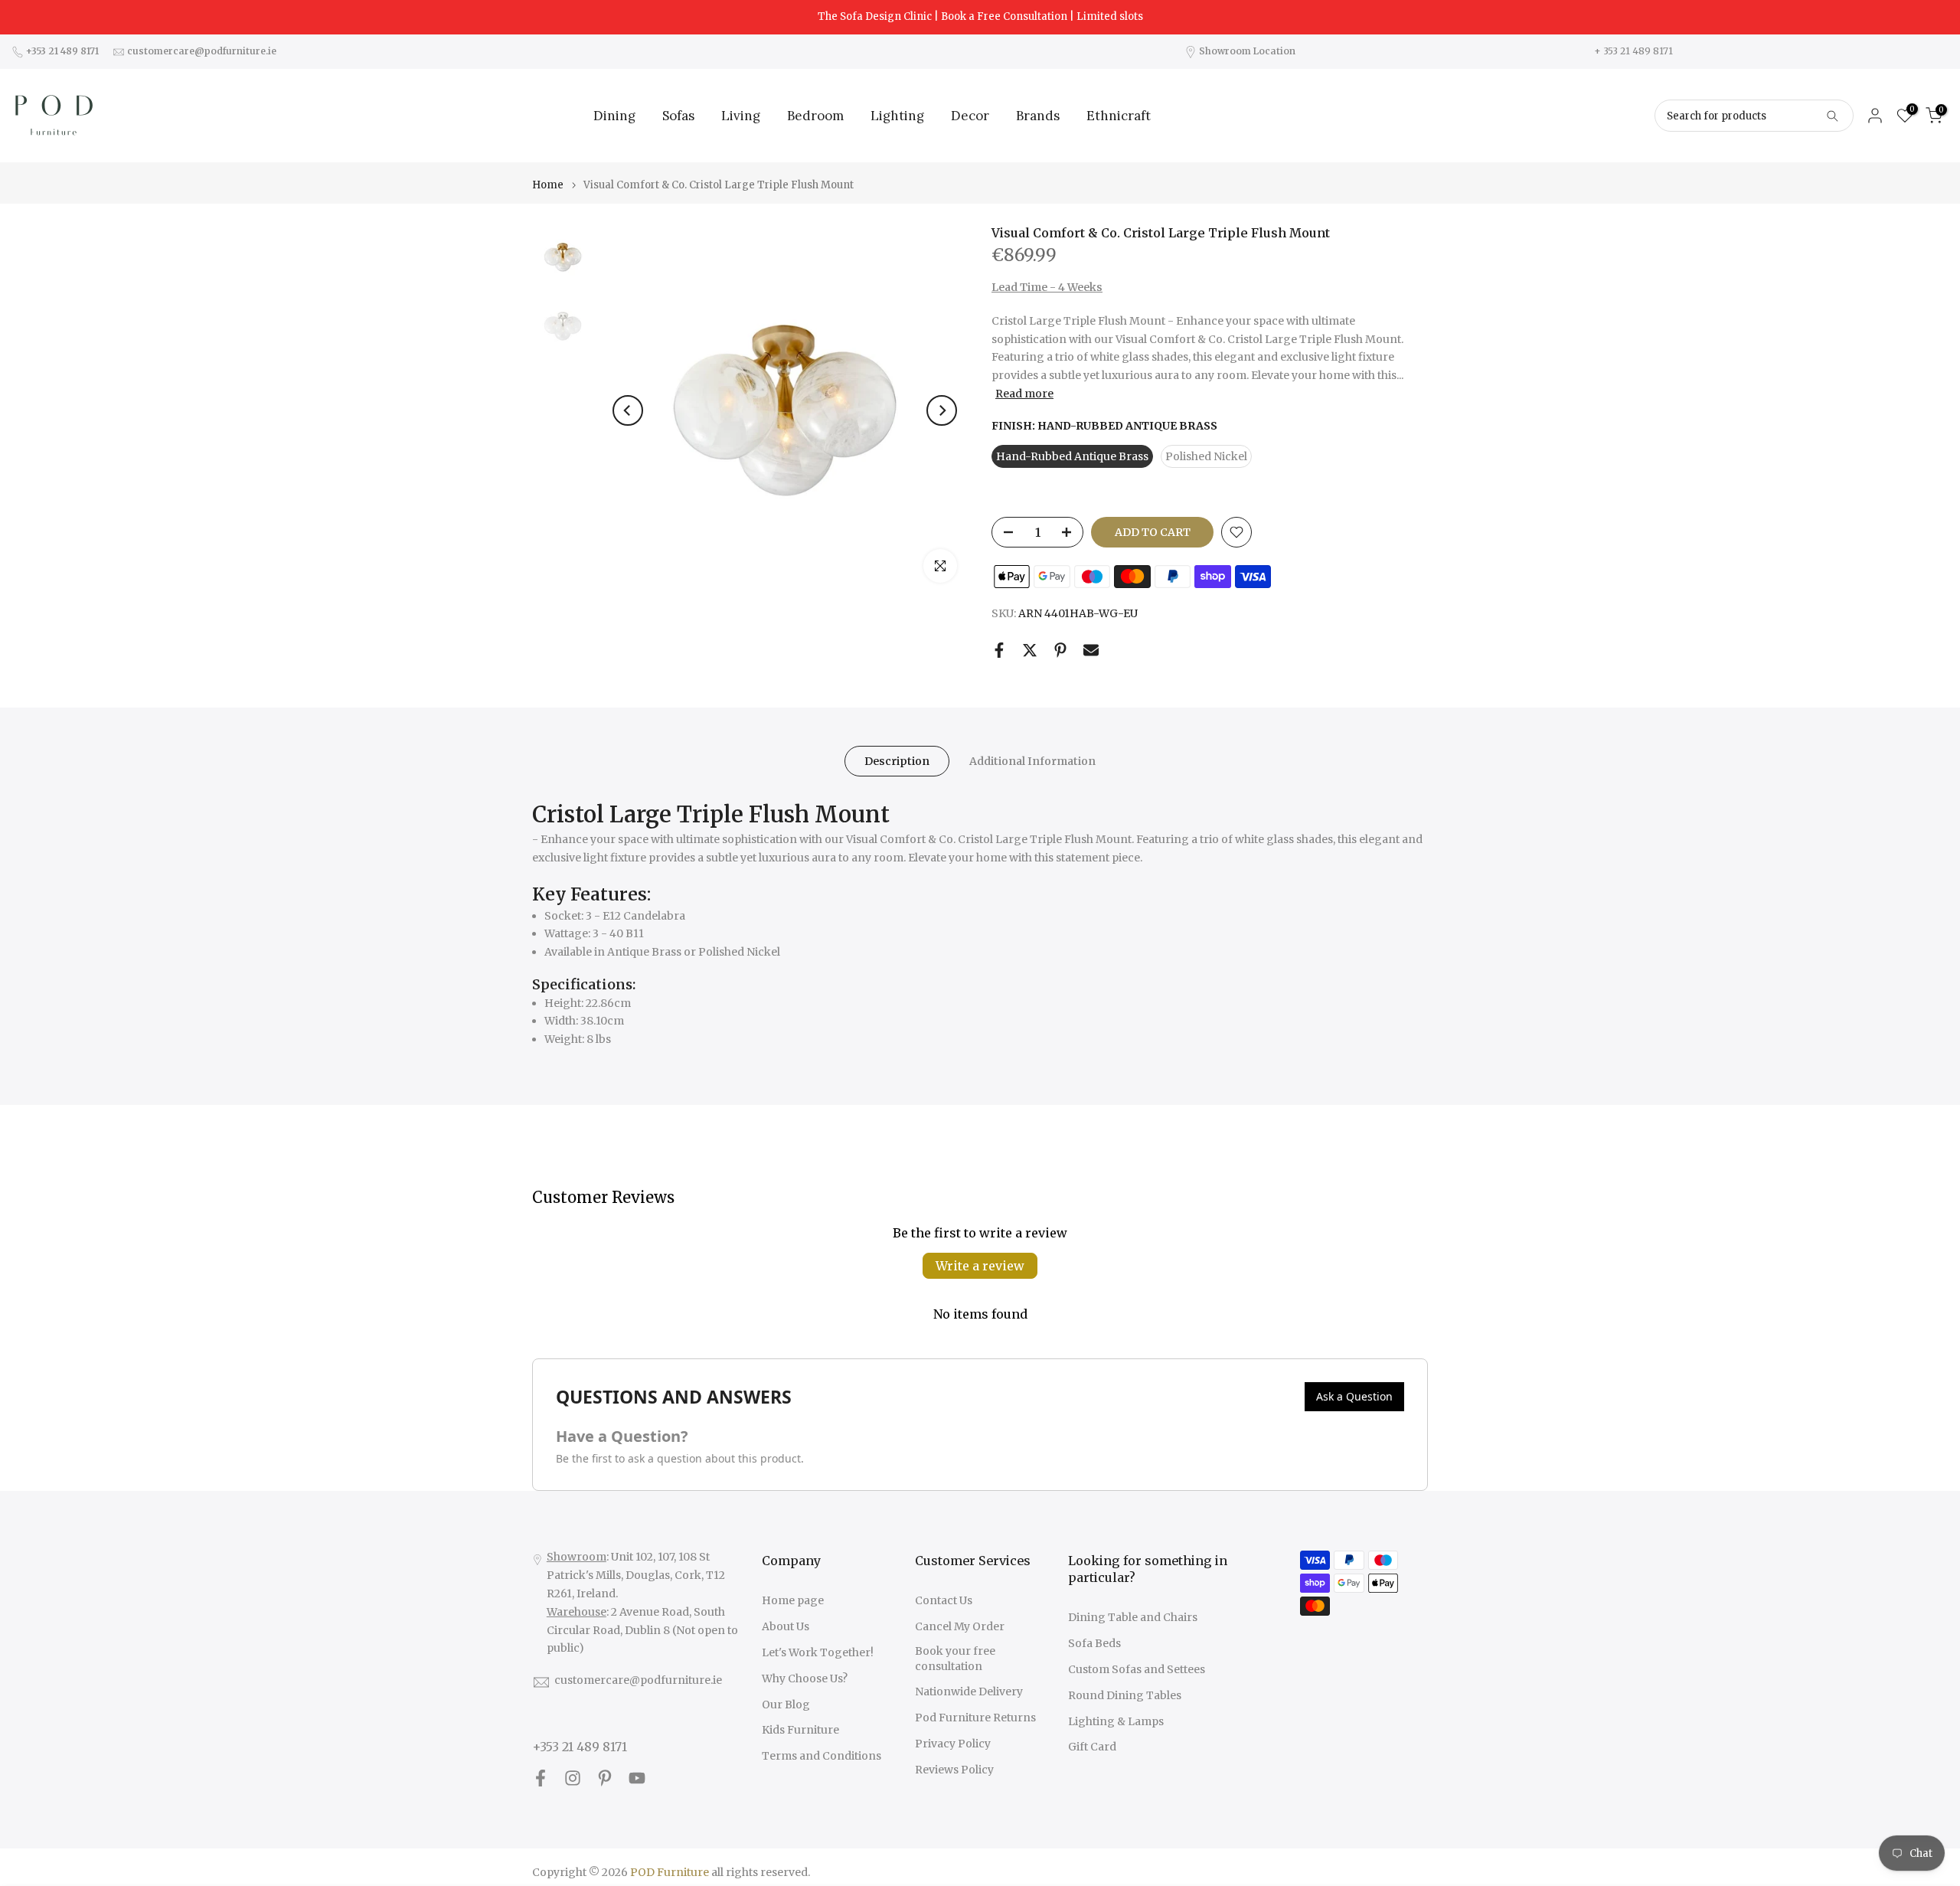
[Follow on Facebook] (541, 1778)
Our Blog (786, 1705)
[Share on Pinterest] (1060, 650)
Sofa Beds (1094, 1643)
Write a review (980, 1266)
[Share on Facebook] (999, 650)
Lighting (897, 116)
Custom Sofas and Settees (1137, 1669)
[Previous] (628, 410)
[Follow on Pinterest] (605, 1778)
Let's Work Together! (818, 1652)
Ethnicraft (1119, 116)
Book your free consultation (955, 1659)
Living (741, 116)
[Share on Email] (1091, 650)
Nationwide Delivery (969, 1692)
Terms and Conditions (822, 1756)
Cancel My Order (960, 1626)
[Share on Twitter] (1030, 650)
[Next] (942, 410)
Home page (793, 1600)
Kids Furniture (800, 1730)
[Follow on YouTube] (637, 1778)
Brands (1038, 116)
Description (897, 761)
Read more (1024, 394)
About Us (786, 1626)
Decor (970, 116)
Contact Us (944, 1600)
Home (548, 185)
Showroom (577, 1557)
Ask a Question (1354, 1396)
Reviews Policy (954, 1770)
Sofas (678, 116)
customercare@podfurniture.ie (638, 1680)
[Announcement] (980, 17)
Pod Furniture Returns (975, 1718)
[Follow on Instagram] (573, 1778)
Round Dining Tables (1125, 1695)
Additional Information (1032, 761)
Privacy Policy (953, 1744)
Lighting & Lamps (1116, 1721)
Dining (614, 116)
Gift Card (1092, 1747)
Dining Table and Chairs (1133, 1617)
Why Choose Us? (805, 1678)
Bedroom (815, 116)
